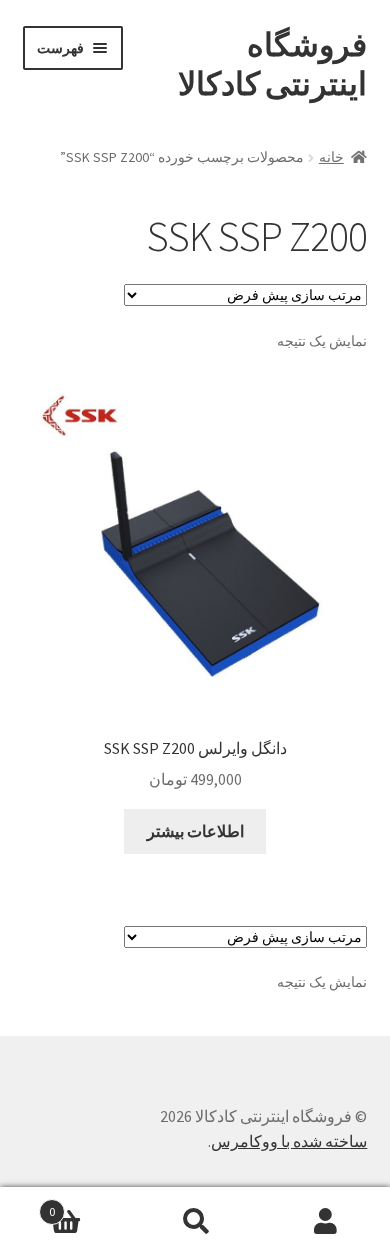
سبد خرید (89, 1204)
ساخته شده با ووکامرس (289, 1141)
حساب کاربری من (325, 1222)
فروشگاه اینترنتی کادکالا (272, 64)
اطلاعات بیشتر (195, 831)
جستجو (195, 1222)
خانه (331, 157)
